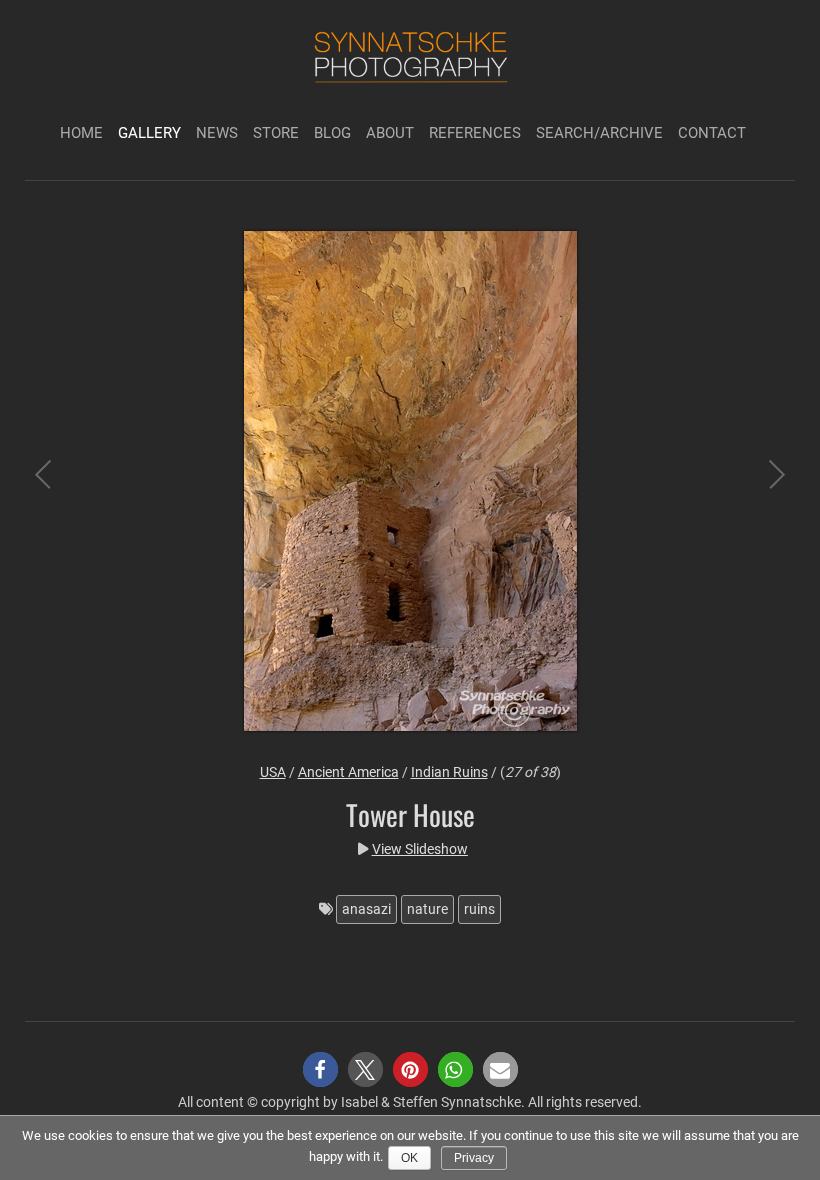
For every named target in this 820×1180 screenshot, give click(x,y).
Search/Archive (599, 133)
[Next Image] (760, 484)
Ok (409, 1158)
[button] (320, 1069)
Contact (712, 133)
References (475, 133)
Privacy (474, 1158)
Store (276, 133)
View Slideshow (420, 849)
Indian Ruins (449, 772)
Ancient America (348, 772)
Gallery (149, 133)
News (217, 133)
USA (273, 772)
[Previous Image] (60, 484)
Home (81, 133)
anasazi (366, 909)
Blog (332, 133)
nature (427, 909)
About (390, 133)
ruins (479, 909)
